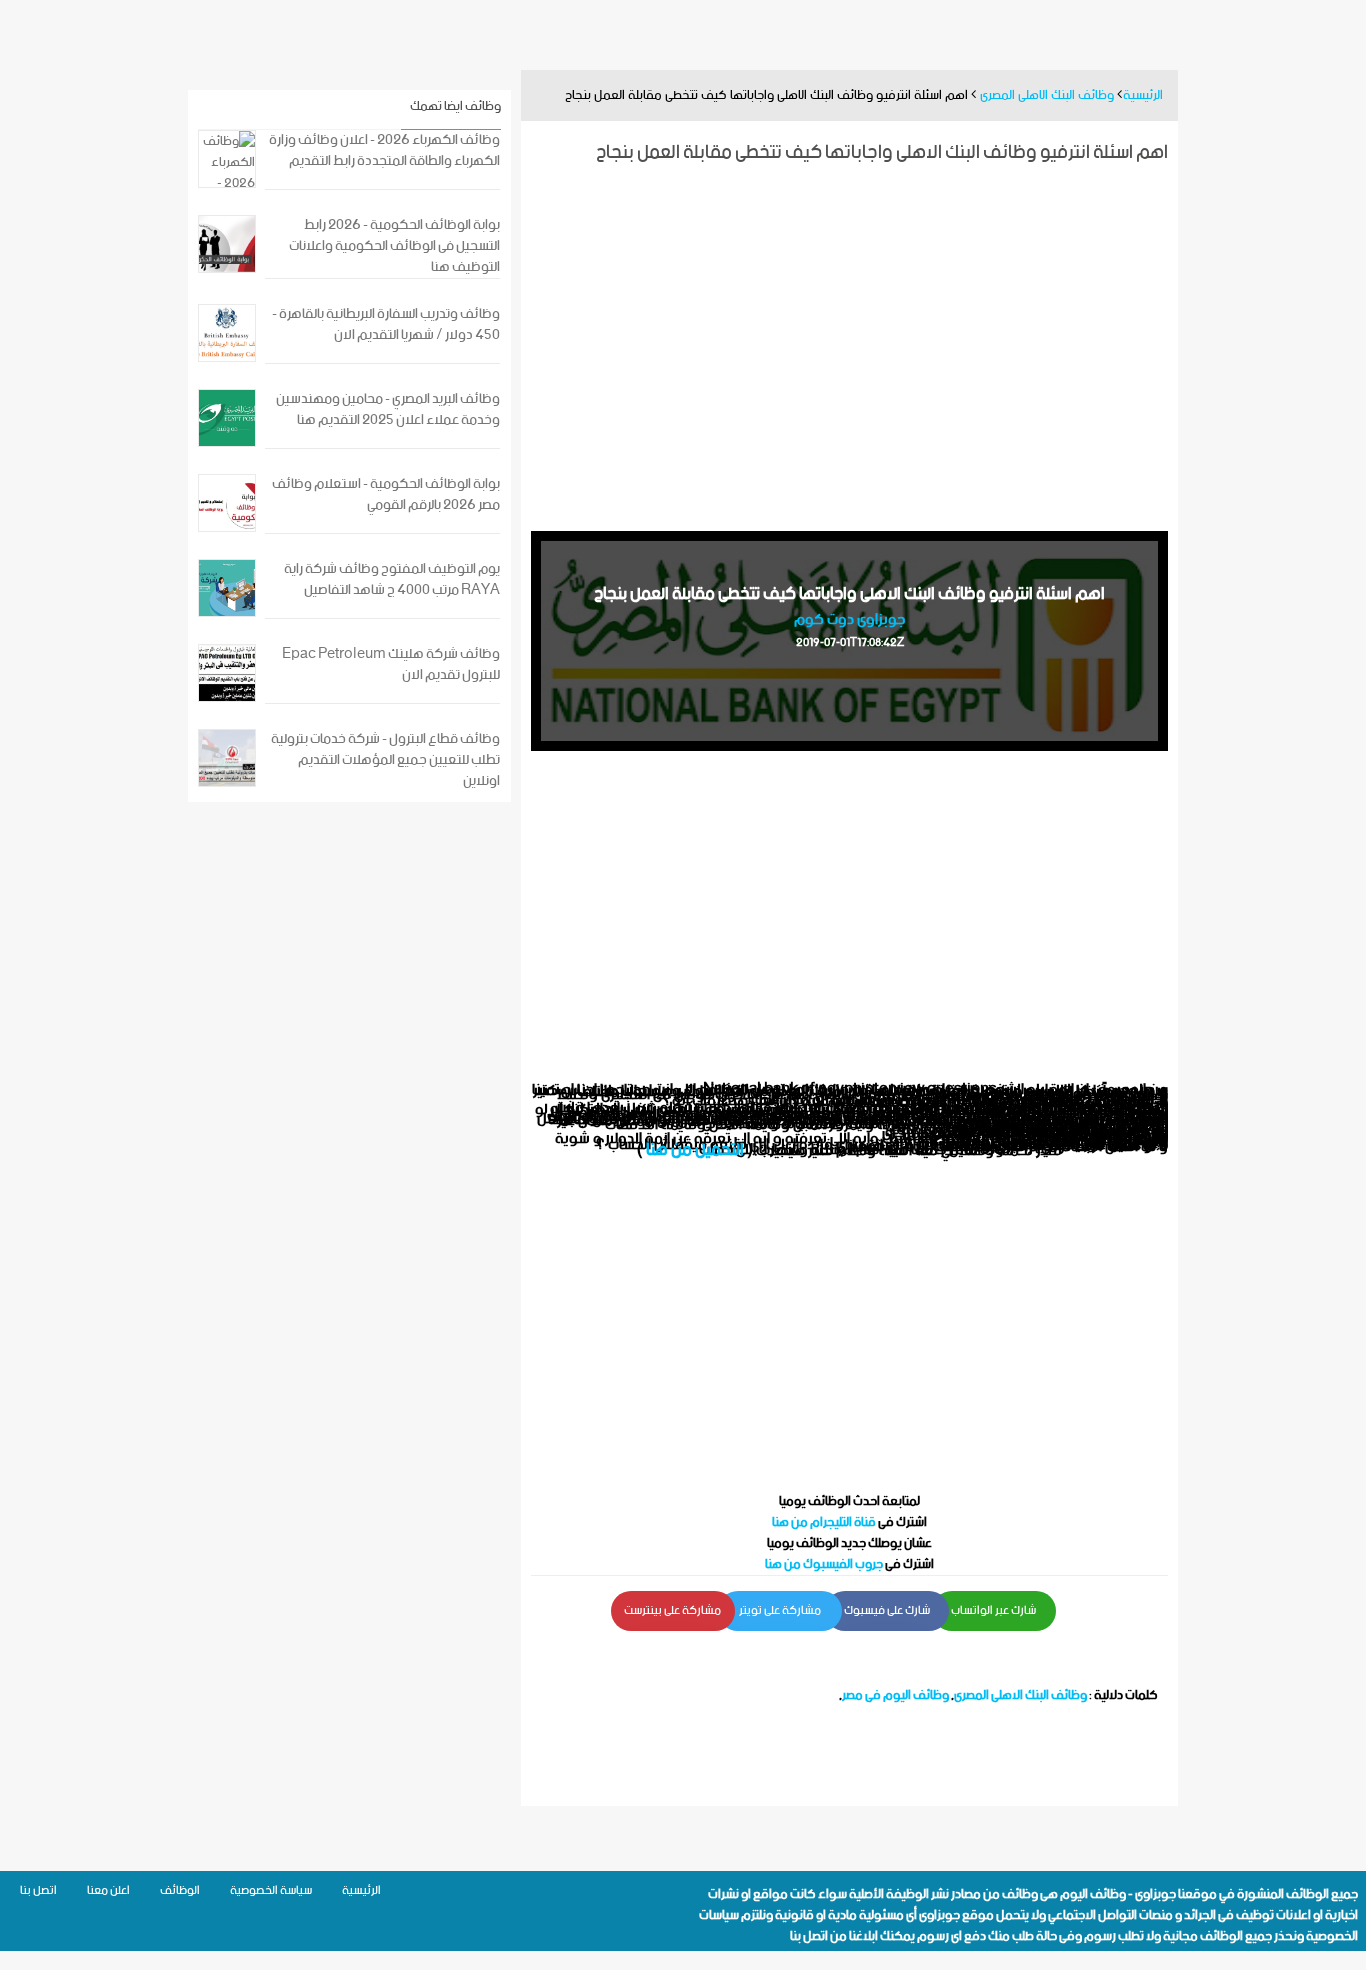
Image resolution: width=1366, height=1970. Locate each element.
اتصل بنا (809, 1936)
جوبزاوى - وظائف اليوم (1118, 1894)
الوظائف (180, 1890)
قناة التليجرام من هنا (824, 1522)
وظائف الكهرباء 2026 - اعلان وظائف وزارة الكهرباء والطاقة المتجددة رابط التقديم (384, 151)
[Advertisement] (849, 345)
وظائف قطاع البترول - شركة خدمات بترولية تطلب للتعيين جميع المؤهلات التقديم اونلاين (385, 760)
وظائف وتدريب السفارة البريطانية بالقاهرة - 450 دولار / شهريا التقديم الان (386, 325)
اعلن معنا (108, 1890)
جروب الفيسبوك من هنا (824, 1564)
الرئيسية (361, 1890)
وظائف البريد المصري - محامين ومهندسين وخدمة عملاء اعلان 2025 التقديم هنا (388, 410)
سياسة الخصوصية (271, 1890)
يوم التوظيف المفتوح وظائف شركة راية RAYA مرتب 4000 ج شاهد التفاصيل (392, 580)
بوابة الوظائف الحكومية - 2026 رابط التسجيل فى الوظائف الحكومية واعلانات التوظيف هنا (394, 246)
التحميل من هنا (695, 1150)
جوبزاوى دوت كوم (849, 619)
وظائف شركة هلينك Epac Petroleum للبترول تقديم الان (391, 665)
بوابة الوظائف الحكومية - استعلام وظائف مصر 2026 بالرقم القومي (386, 495)
